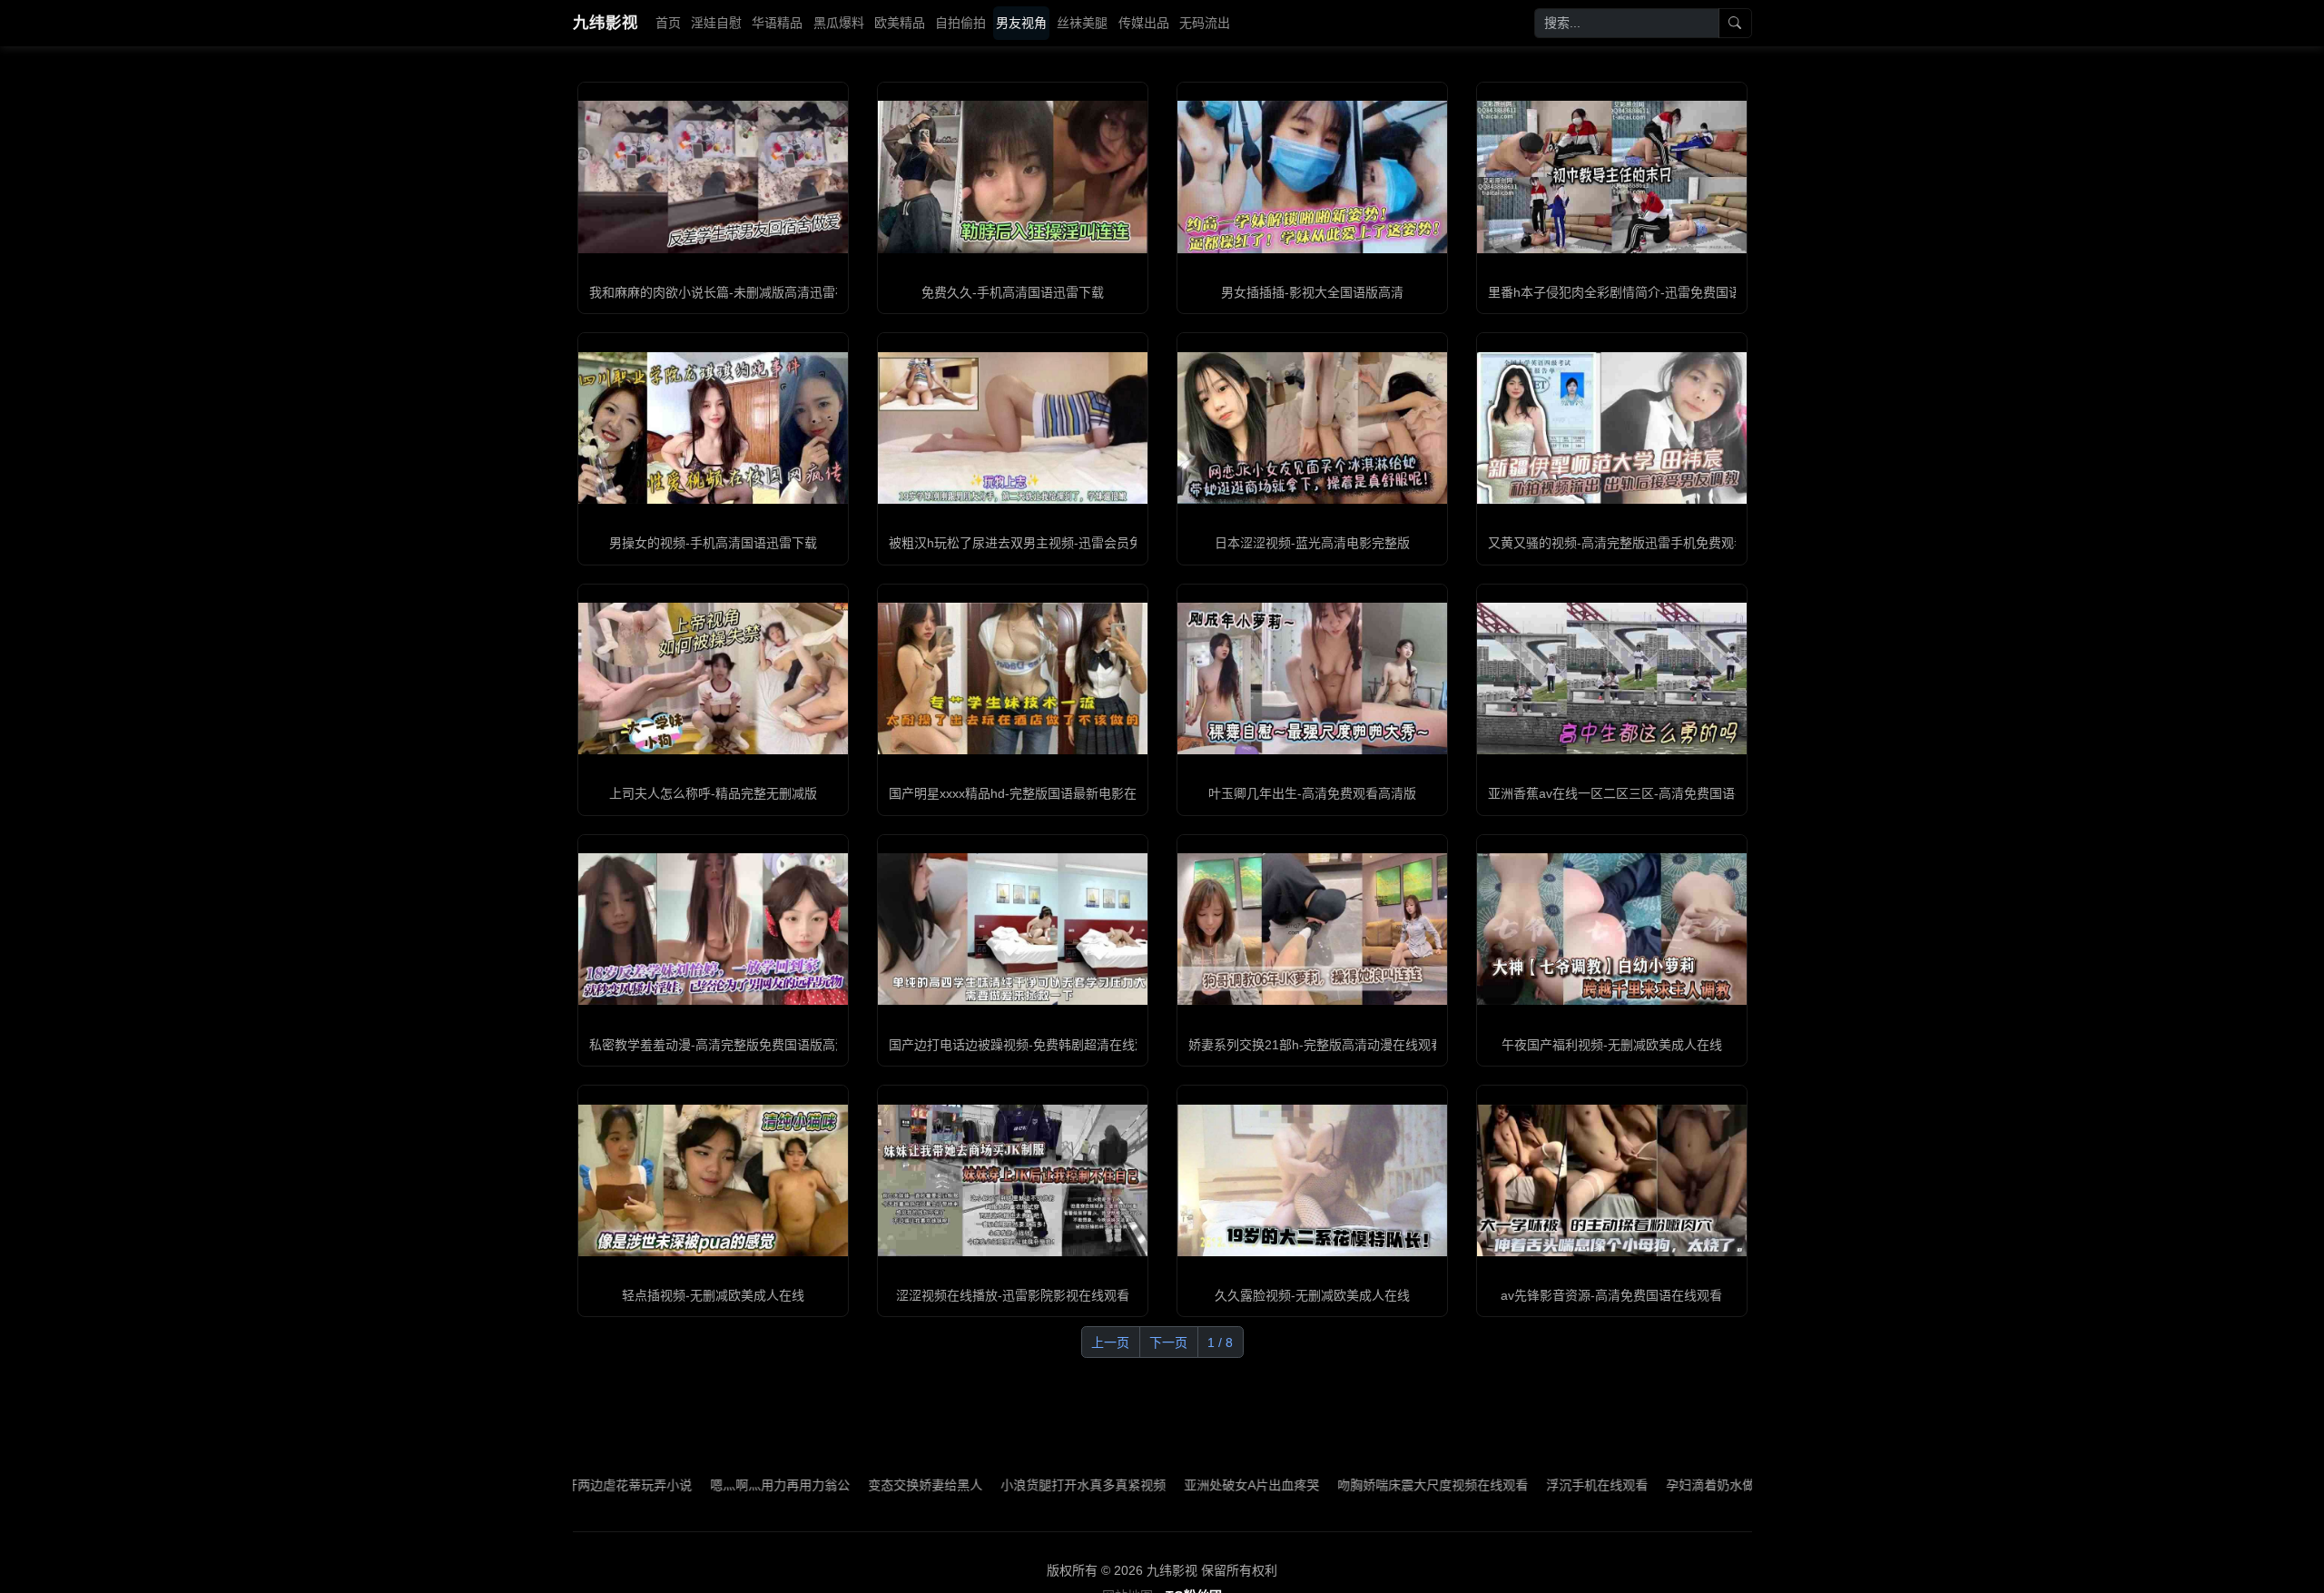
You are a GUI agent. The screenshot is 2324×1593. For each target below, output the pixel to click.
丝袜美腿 (1082, 23)
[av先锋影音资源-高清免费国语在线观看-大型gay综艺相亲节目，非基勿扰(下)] (1612, 1180)
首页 (668, 23)
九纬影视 (606, 23)
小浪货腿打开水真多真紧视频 (997, 1485)
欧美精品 (900, 23)
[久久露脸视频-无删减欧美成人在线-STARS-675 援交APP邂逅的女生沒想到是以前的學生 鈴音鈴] (1312, 1180)
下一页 (1168, 1342)
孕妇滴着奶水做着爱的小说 (1656, 1485)
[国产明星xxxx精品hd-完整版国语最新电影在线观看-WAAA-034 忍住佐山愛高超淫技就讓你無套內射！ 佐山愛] (1013, 678)
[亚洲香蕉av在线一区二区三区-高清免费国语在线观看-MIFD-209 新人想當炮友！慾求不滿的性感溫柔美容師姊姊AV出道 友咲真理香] (1612, 678)
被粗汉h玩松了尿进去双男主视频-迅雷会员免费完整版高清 (1054, 543)
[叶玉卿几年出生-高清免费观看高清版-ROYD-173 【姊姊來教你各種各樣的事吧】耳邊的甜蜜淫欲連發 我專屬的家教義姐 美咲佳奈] (1312, 678)
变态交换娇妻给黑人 (839, 1485)
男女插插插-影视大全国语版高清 (1312, 292)
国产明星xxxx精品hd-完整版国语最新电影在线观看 (1032, 793)
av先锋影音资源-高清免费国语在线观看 (1611, 1295)
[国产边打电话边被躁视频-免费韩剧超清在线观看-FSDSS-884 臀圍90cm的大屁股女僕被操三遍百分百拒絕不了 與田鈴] (1013, 929)
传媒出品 (1144, 23)
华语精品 (777, 23)
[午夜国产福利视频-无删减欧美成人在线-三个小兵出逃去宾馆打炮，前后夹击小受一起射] (1612, 929)
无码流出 (1205, 23)
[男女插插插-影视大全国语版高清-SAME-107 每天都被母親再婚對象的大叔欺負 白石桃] (1312, 177)
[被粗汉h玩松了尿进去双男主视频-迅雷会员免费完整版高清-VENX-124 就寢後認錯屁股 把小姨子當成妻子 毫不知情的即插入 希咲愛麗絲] (1013, 428)
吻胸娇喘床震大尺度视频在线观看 (1346, 1485)
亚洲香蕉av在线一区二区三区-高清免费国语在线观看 (1637, 793)
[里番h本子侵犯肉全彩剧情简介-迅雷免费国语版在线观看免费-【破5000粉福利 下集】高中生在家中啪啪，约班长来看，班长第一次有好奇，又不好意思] (1612, 177)
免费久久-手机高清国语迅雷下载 (1013, 292)
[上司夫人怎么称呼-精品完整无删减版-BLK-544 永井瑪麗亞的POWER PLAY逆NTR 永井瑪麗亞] (713, 678)
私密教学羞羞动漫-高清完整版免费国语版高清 (719, 1045)
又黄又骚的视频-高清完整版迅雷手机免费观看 (1617, 543)
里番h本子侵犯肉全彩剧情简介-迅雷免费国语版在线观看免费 (1659, 292)
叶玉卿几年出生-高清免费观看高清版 (1312, 793)
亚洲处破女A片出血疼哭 (1165, 1485)
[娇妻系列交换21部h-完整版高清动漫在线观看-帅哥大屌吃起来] (1312, 929)
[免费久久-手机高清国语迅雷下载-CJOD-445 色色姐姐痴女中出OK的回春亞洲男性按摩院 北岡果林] (1013, 177)
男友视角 (1021, 23)
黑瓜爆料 (839, 23)
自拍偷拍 (960, 23)
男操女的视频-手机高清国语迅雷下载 (713, 543)
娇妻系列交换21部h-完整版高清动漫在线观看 (1316, 1045)
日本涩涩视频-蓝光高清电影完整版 (1312, 543)
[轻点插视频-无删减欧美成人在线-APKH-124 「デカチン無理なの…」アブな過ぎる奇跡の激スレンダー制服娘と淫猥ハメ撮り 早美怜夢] (713, 1180)
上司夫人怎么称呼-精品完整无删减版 (713, 793)
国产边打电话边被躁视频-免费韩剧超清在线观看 (1024, 1045)
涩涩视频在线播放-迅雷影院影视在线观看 (1013, 1295)
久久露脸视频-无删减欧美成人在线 (1312, 1295)
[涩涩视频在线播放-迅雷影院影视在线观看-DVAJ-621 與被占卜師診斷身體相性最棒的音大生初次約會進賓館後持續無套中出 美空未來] (1013, 1180)
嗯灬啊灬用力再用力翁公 (694, 1485)
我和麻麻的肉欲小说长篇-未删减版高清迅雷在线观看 (738, 292)
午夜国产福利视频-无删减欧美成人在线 (1612, 1045)
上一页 (1110, 1342)
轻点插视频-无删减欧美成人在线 (713, 1295)
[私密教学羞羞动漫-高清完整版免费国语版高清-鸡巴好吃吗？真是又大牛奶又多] (713, 929)
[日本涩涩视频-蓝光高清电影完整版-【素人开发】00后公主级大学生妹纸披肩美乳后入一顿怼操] (1312, 428)
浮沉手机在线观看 (1511, 1485)
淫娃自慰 (716, 23)
